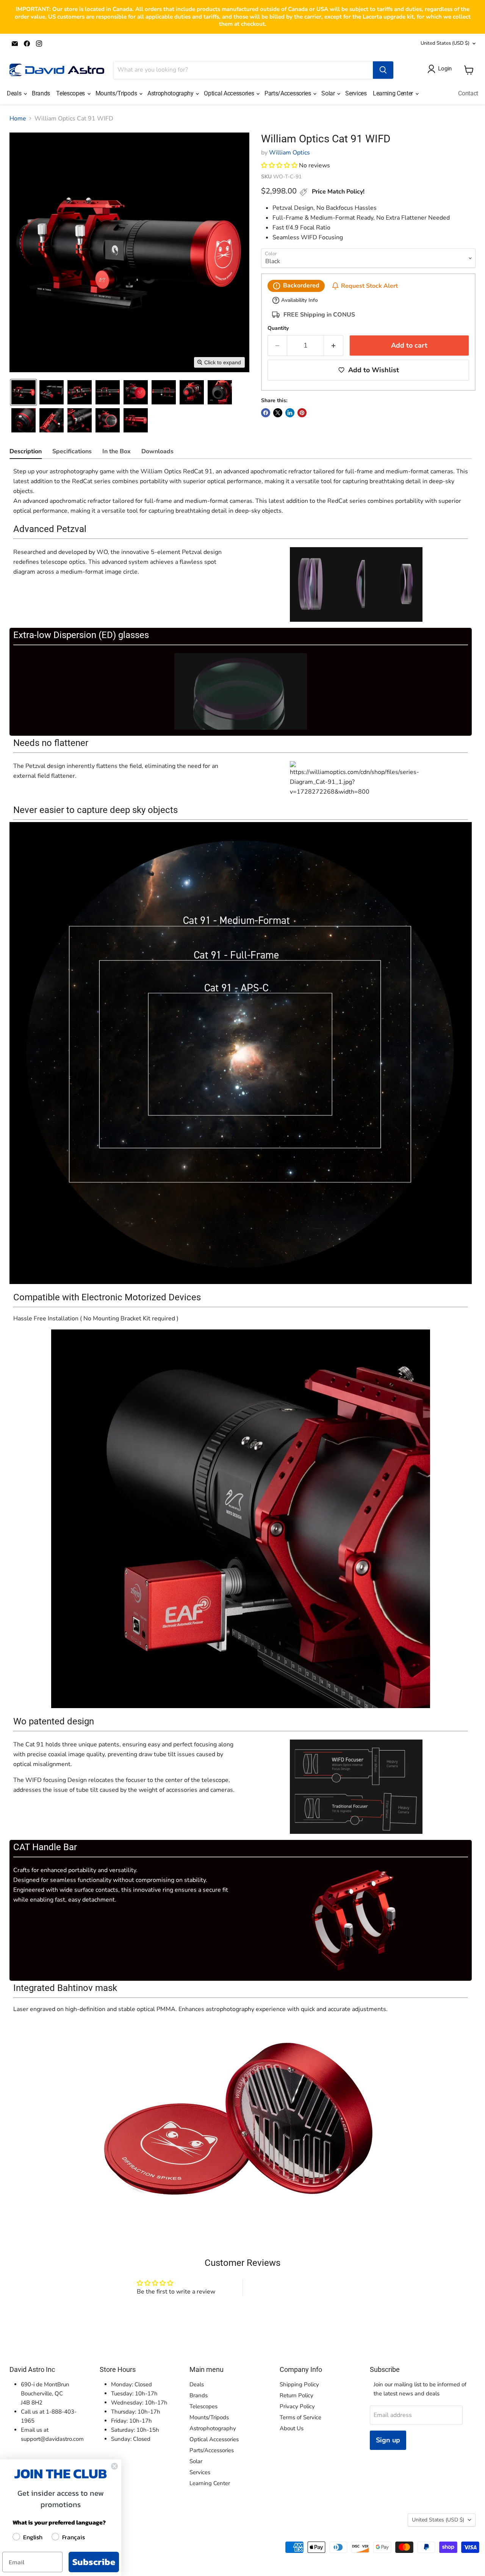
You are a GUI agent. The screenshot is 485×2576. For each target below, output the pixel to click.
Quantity (278, 328)
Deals (15, 93)
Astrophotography (171, 93)
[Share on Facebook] (266, 413)
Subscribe (94, 2562)
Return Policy (296, 2395)
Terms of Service (300, 2417)
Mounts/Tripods (117, 93)
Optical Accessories (230, 93)
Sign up (388, 2440)
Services (356, 93)
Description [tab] (26, 451)
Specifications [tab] (72, 451)
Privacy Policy (297, 2406)
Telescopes (71, 93)
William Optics (289, 153)
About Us (292, 2428)
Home (18, 119)
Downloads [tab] (157, 451)
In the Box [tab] (117, 451)
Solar (329, 93)
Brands (41, 93)
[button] (23, 392)
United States (445, 43)
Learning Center (394, 93)
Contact (468, 93)
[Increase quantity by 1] (334, 346)
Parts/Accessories (288, 93)
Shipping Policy (299, 2384)
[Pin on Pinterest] (302, 413)
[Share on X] (278, 413)
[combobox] (243, 70)
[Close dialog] (114, 2466)
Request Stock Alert (369, 286)
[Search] (383, 70)
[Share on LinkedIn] (290, 413)
